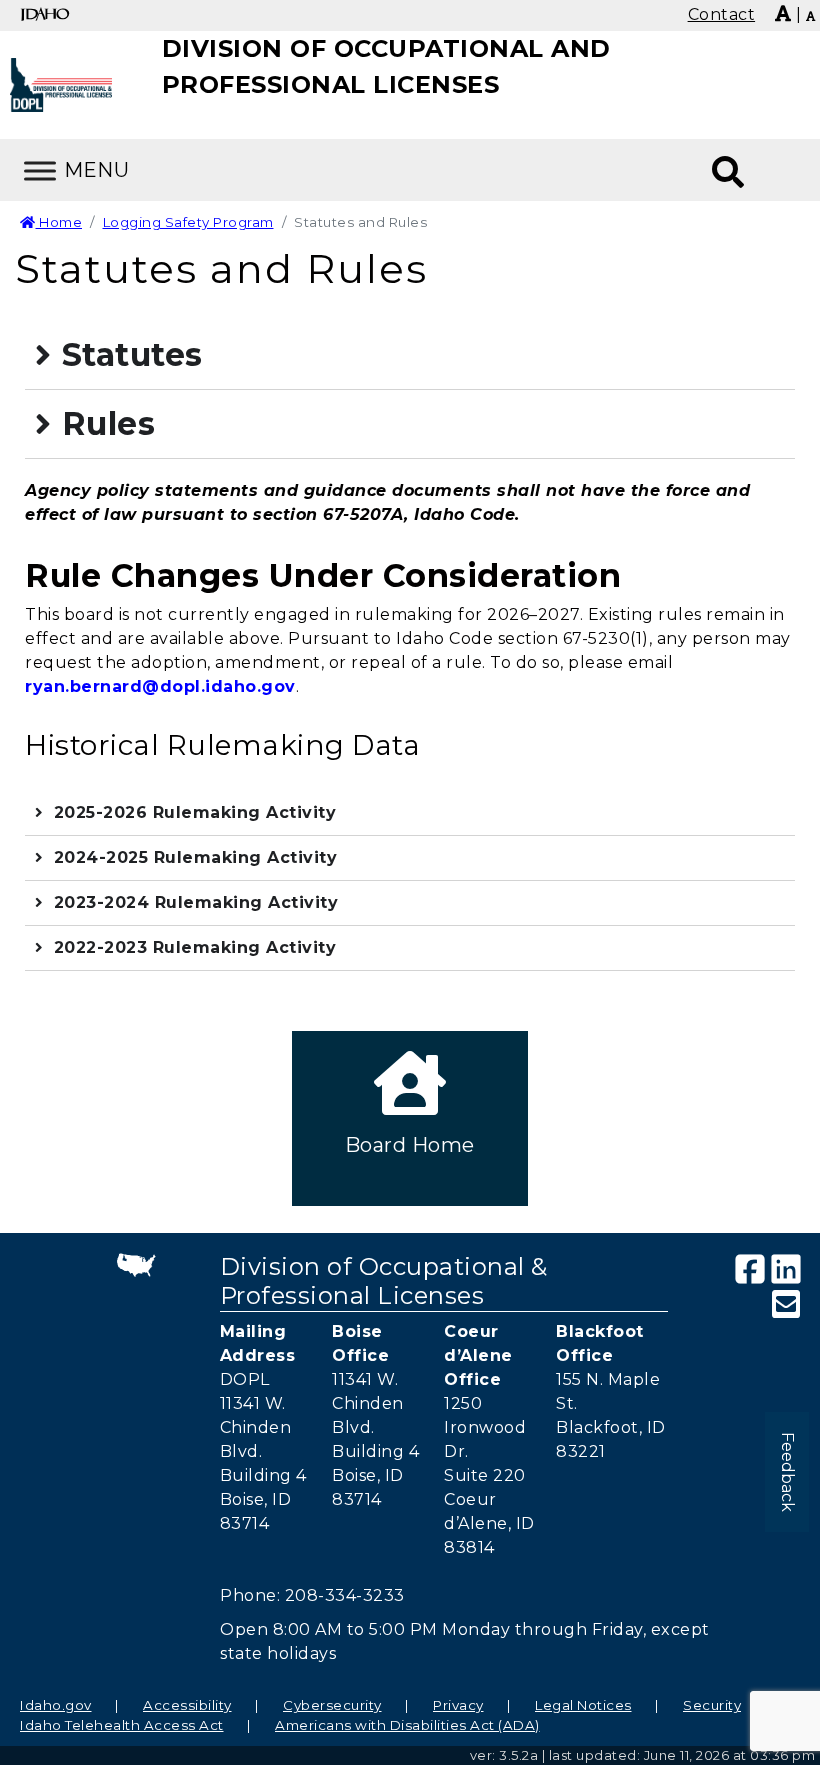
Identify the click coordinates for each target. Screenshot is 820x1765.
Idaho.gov (56, 1705)
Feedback (787, 1472)
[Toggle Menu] (40, 170)
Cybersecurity (332, 1705)
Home (59, 222)
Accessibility (187, 1705)
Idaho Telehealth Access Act (122, 1725)
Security (712, 1705)
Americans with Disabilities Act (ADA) (407, 1725)
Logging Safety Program (188, 222)
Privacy (458, 1705)
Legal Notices (583, 1705)
